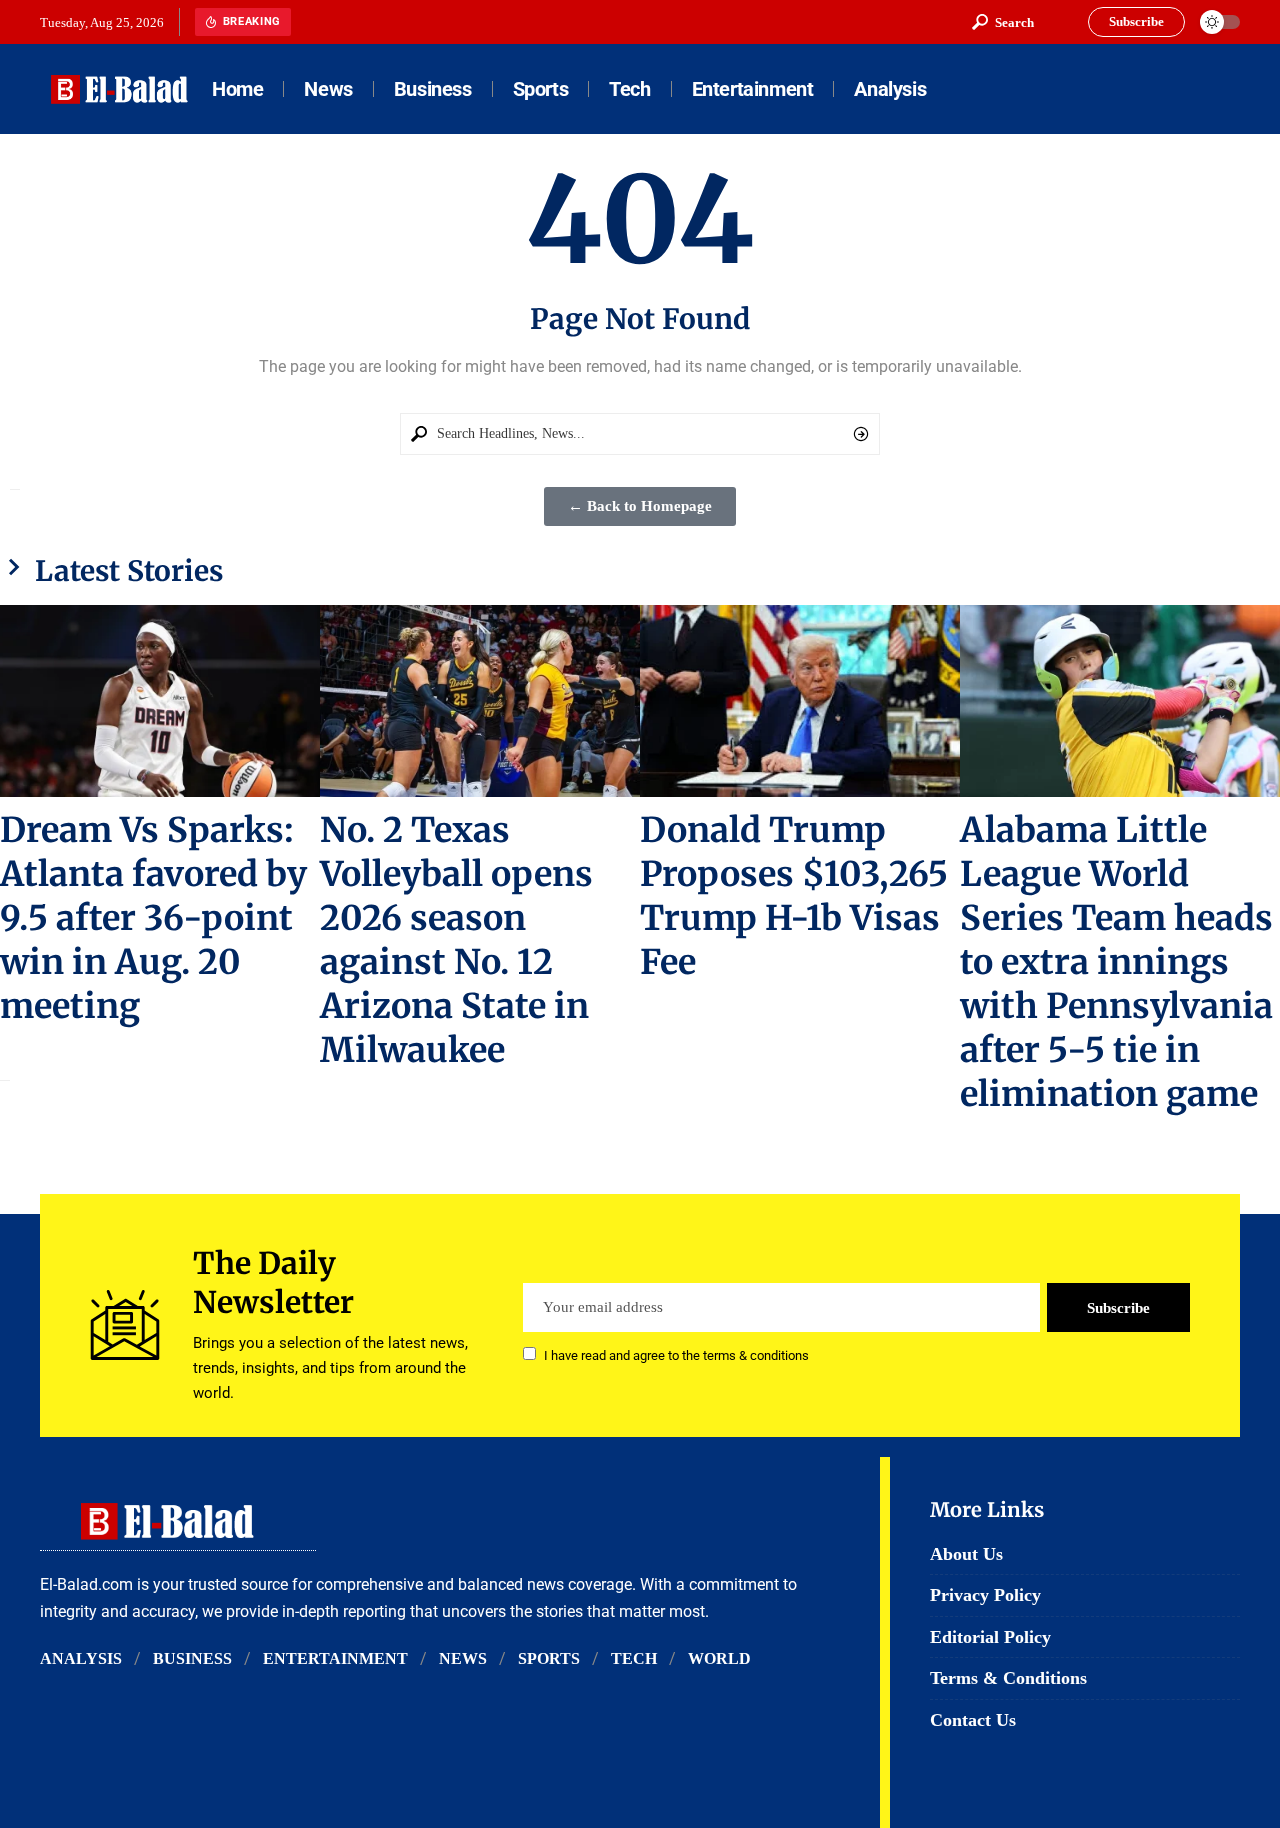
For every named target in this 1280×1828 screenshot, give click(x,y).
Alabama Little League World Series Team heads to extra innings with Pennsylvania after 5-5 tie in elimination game (1116, 962)
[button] (1003, 22)
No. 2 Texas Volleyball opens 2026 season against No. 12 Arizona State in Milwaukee (456, 940)
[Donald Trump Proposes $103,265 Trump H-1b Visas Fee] (800, 701)
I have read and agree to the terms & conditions (676, 1355)
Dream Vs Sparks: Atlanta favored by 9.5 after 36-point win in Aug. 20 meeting (153, 918)
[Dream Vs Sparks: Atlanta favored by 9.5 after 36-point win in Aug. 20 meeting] (160, 701)
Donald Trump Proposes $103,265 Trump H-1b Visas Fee (794, 896)
